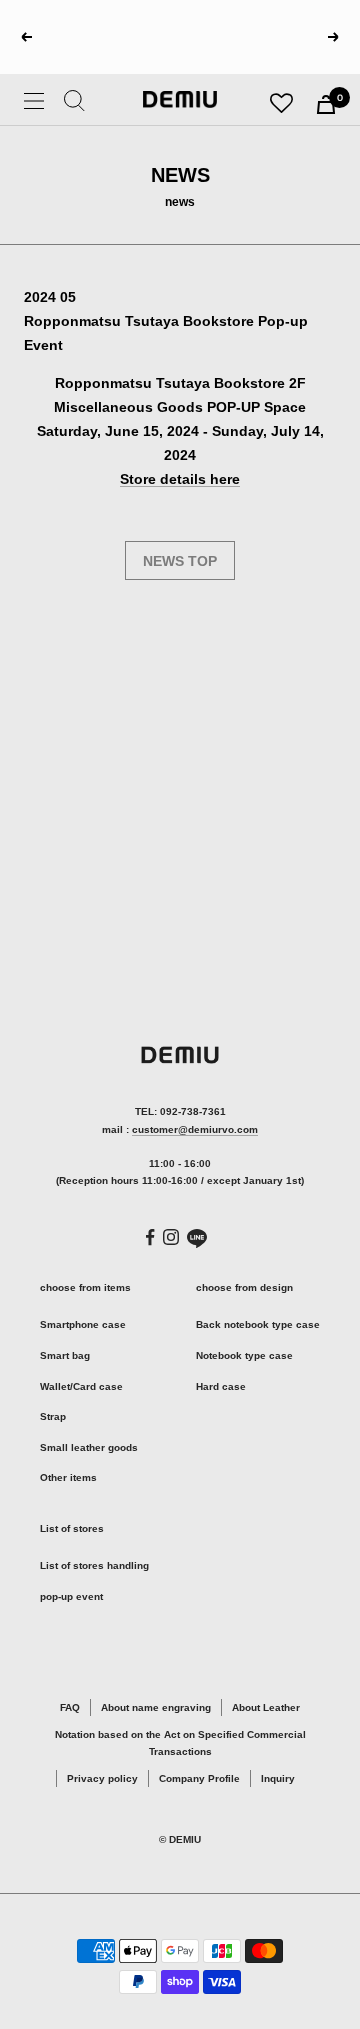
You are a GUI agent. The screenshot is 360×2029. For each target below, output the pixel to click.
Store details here (180, 479)
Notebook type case (244, 1355)
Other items (68, 1477)
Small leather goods (89, 1447)
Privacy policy (102, 1778)
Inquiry (278, 1778)
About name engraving (156, 1707)
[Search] (74, 104)
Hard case (221, 1386)
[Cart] (326, 104)
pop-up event (71, 1596)
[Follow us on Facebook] (150, 1237)
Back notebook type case (258, 1324)
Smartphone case (83, 1324)
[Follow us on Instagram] (171, 1237)
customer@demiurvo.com (195, 1129)
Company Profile (199, 1778)
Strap (53, 1416)
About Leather (266, 1707)
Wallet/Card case (81, 1386)
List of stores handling (94, 1565)
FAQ (70, 1707)
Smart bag (65, 1355)
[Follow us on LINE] (197, 1239)
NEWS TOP (180, 561)
